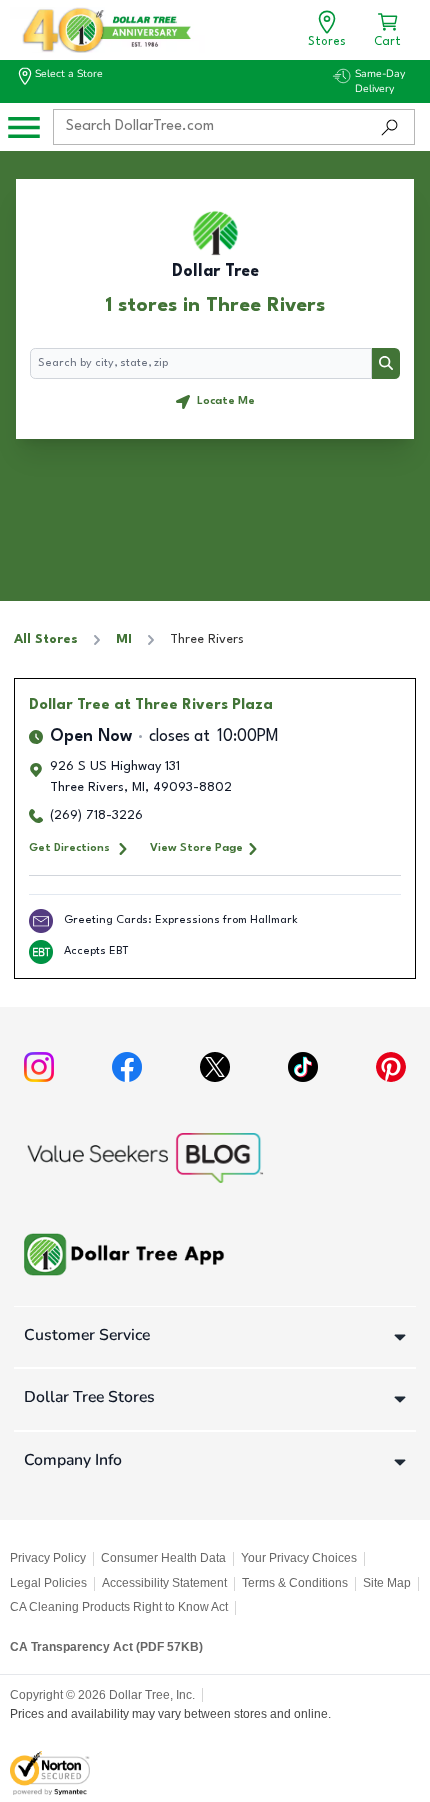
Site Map (387, 1583)
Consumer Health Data (163, 1558)
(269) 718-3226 (96, 815)
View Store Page (196, 848)
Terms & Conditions (295, 1583)
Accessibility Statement (164, 1583)
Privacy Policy (48, 1558)
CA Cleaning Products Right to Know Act (119, 1607)
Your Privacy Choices (299, 1558)
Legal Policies (48, 1583)
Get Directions (69, 848)
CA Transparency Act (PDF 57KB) (106, 1647)
